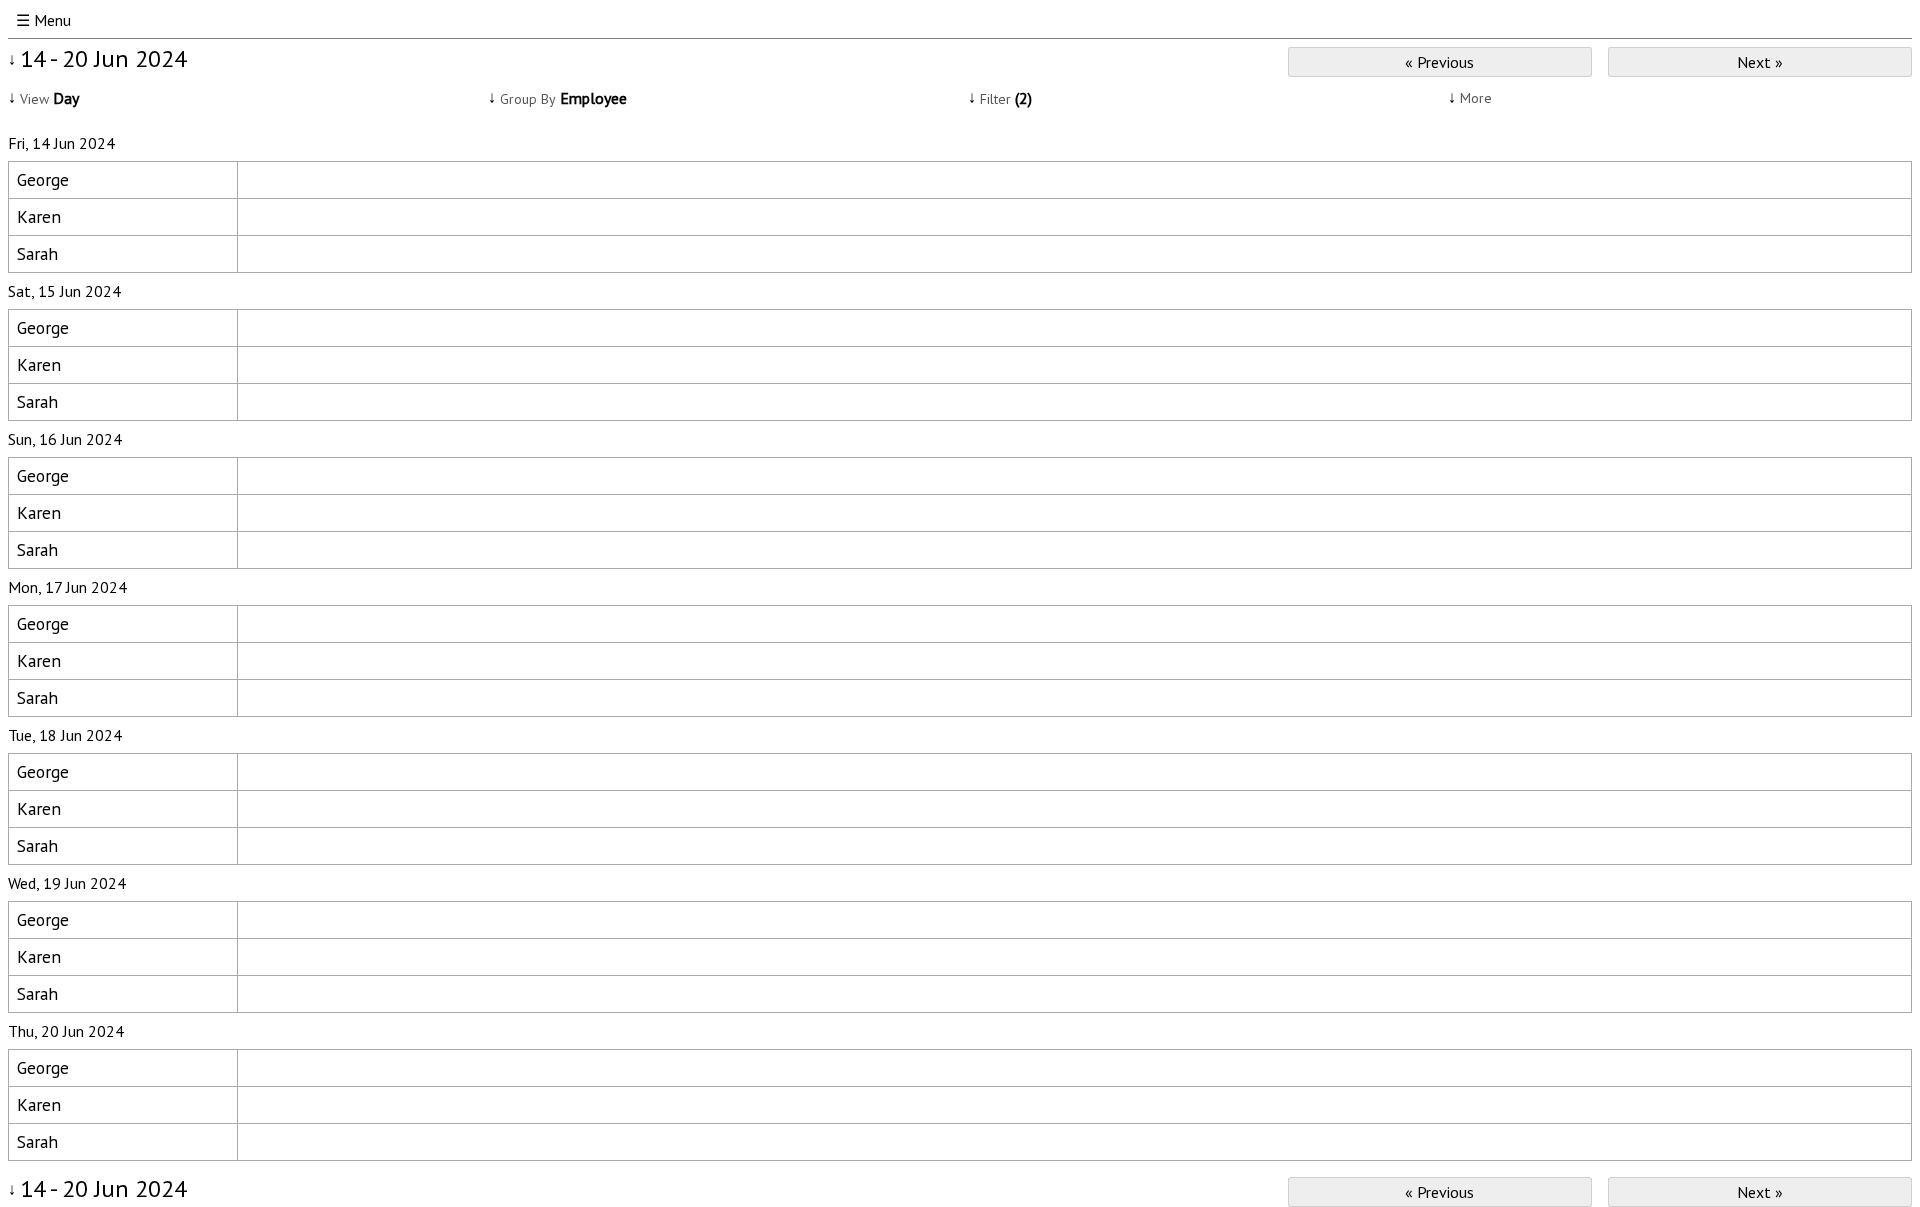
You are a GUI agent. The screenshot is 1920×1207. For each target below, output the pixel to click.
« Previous (1439, 62)
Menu (52, 20)
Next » (1760, 62)
